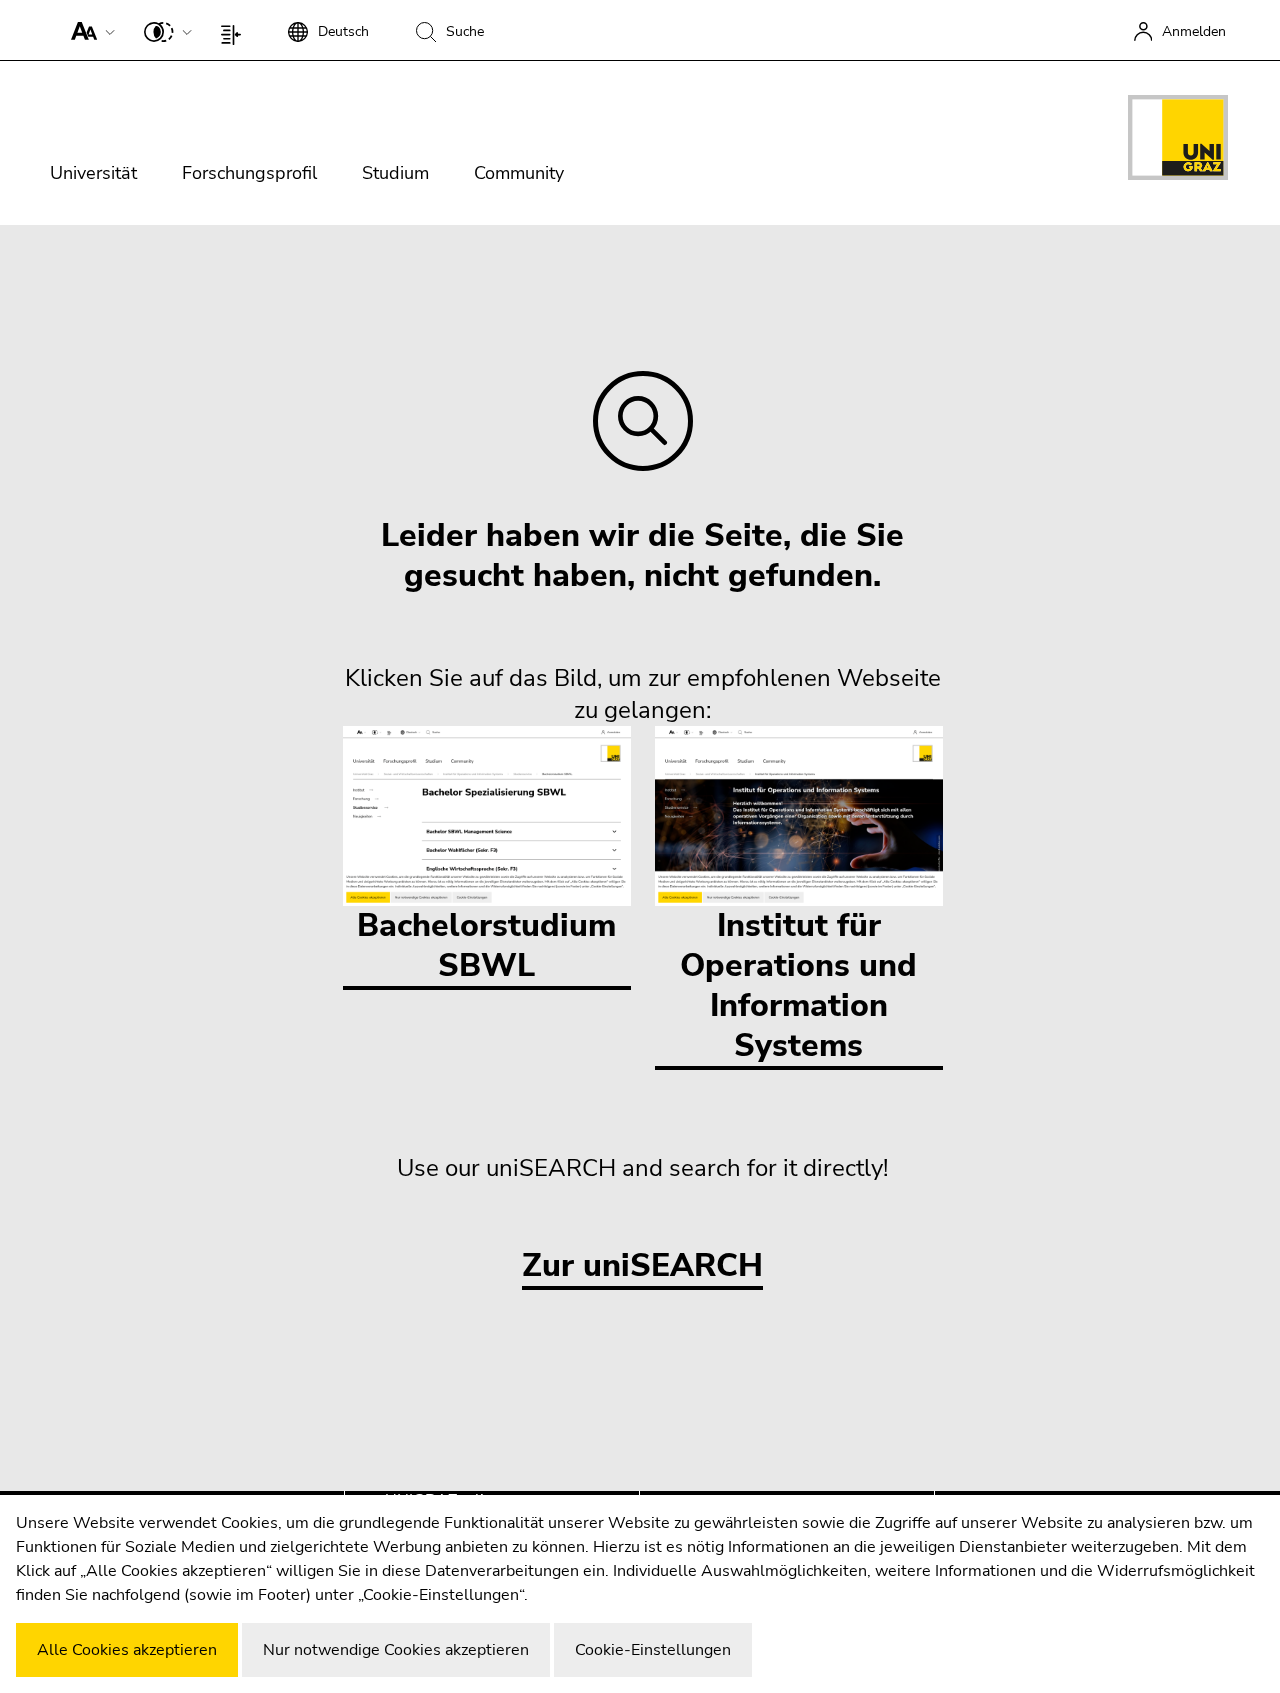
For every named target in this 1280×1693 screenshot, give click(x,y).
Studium (395, 173)
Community (519, 173)
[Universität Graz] (1178, 141)
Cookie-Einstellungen (653, 1650)
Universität (93, 173)
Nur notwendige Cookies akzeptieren (396, 1650)
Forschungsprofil (249, 173)
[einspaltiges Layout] (235, 30)
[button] (88, 30)
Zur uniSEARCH (642, 1266)
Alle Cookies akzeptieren (127, 1650)
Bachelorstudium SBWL (486, 945)
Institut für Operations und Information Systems (798, 985)
